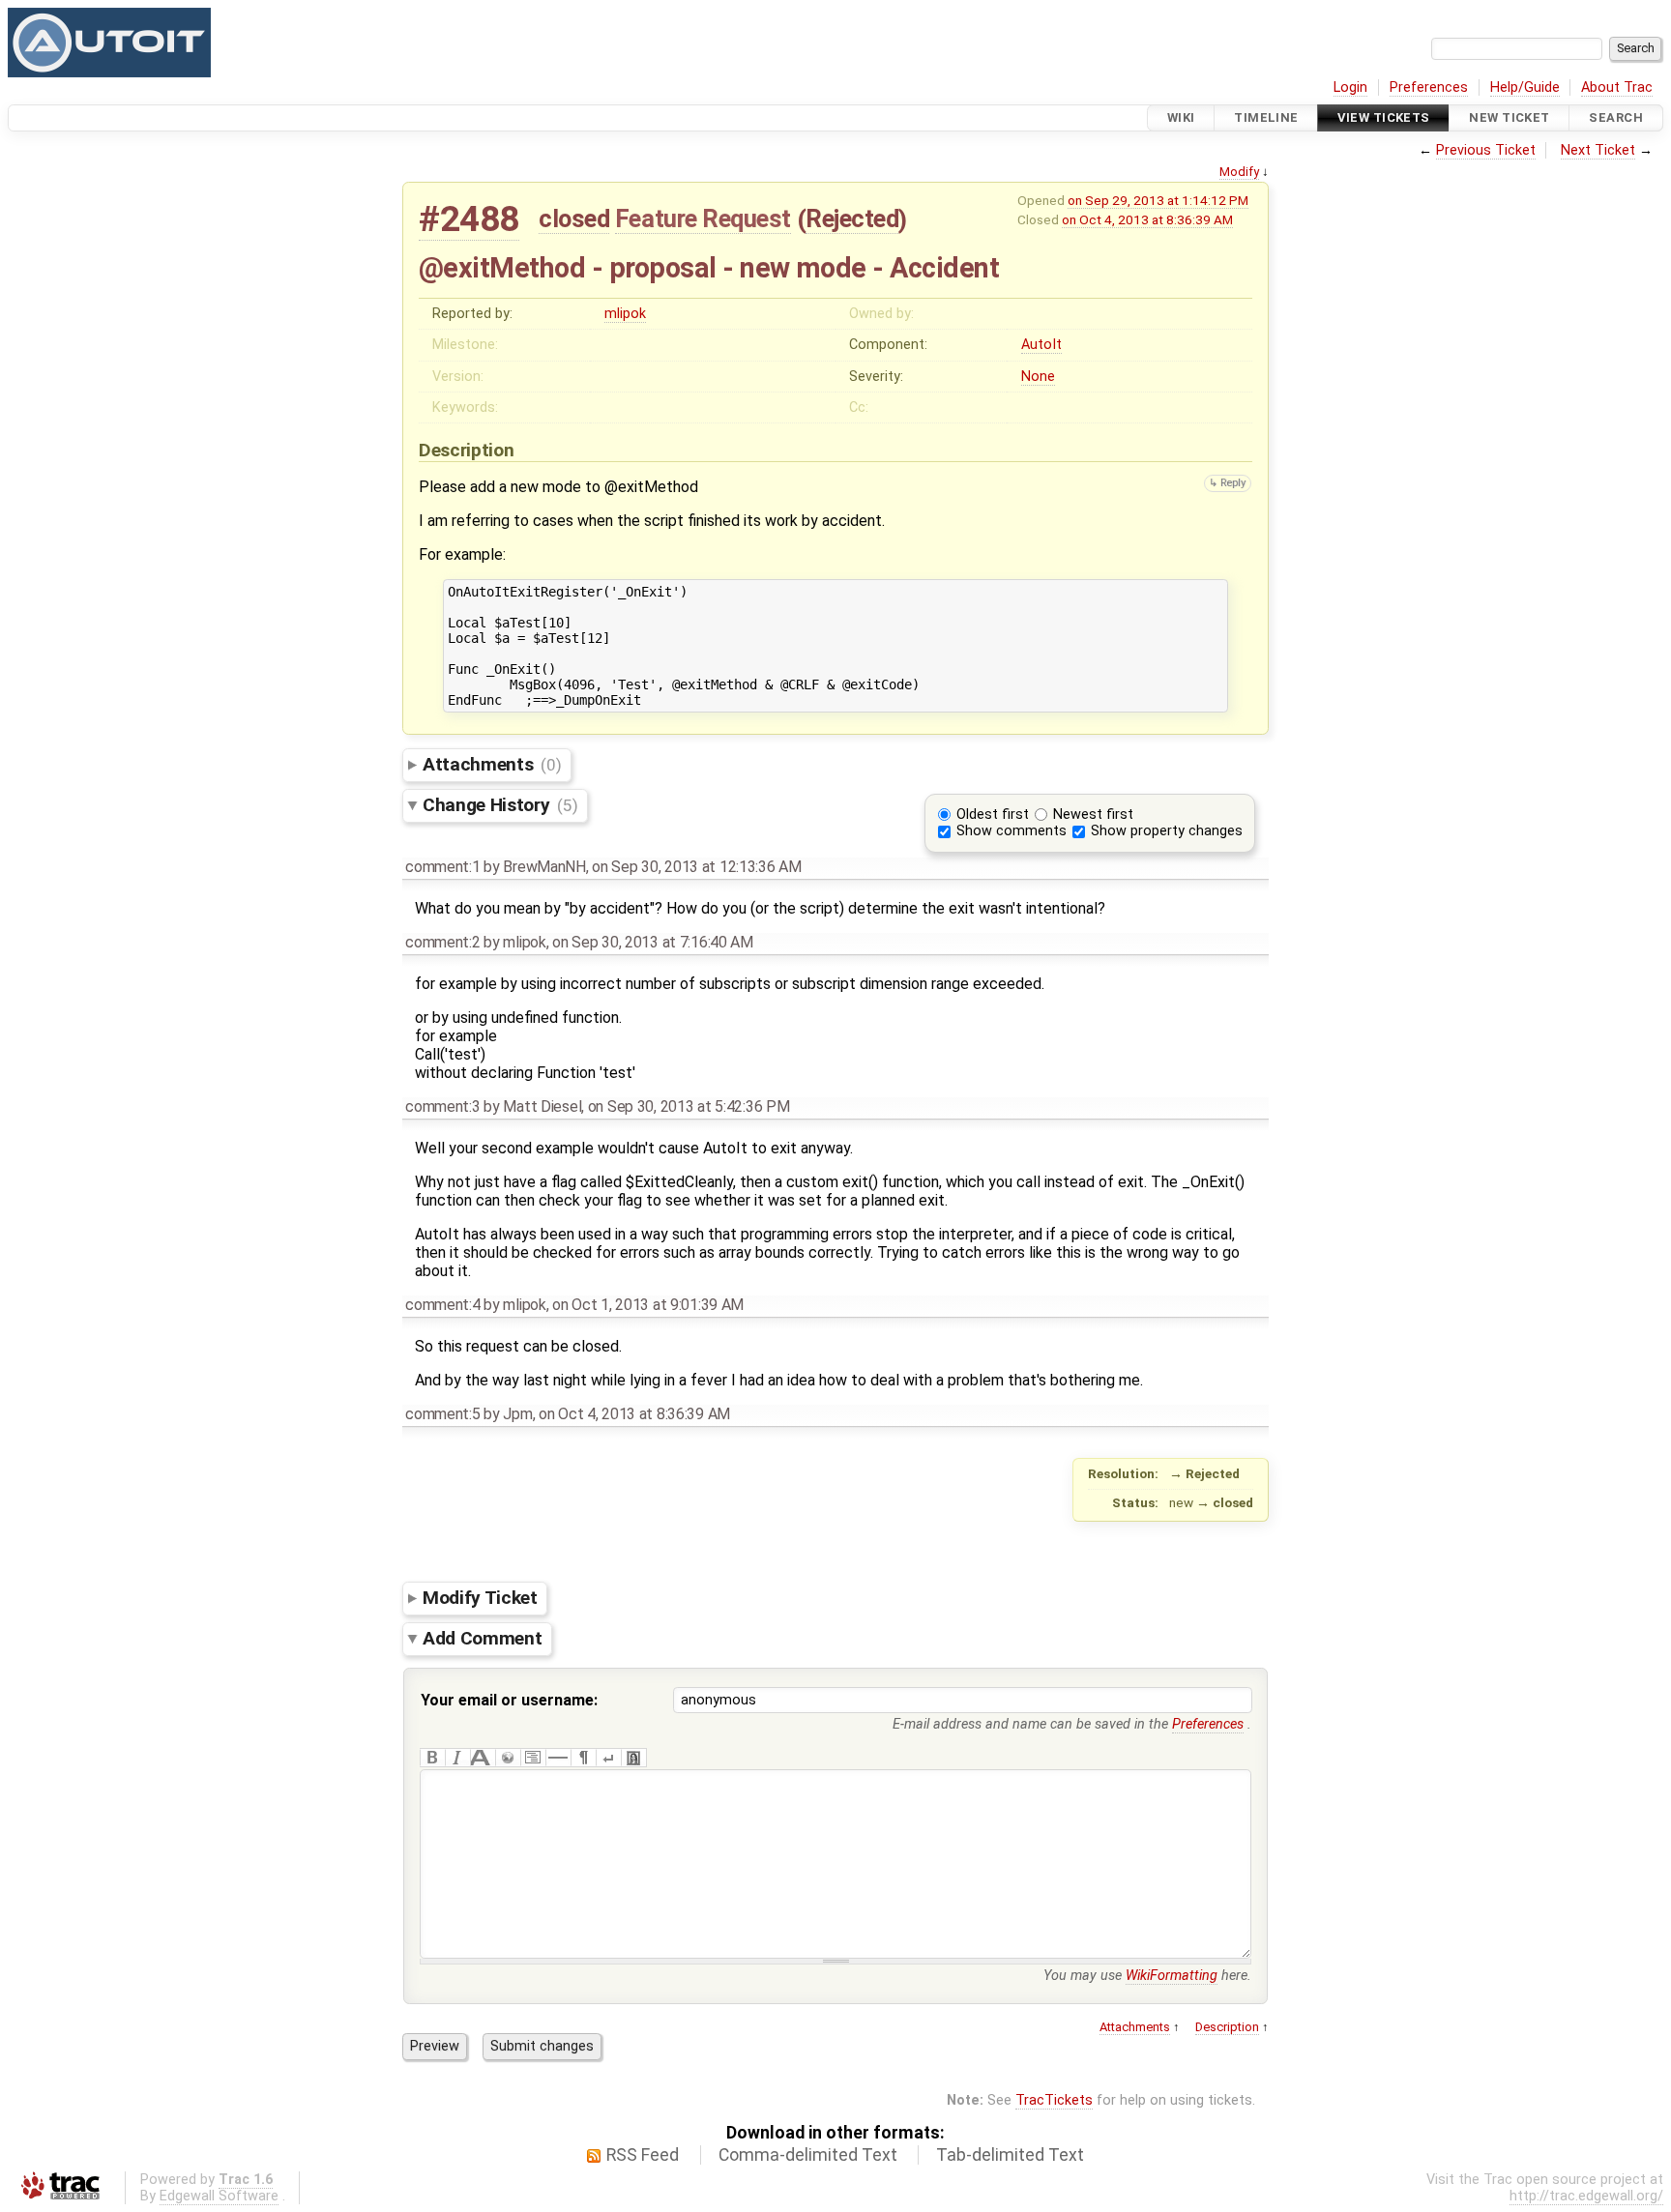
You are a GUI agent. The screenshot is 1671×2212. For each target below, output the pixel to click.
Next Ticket (1598, 150)
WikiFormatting (1172, 1976)
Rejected (852, 218)
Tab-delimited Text (1010, 2155)
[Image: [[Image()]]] (633, 1758)
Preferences (1429, 87)
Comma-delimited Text (808, 2155)
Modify (1239, 172)
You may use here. (1147, 1976)
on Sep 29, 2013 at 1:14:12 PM (1158, 200)
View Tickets (1383, 117)
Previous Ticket (1486, 150)
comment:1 (442, 867)
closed (574, 218)
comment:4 (442, 1305)
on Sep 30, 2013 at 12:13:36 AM (696, 867)
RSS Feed (643, 2155)
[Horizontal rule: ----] (558, 1758)
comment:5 (442, 1414)
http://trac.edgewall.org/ (1586, 2196)
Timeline (1266, 117)
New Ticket (1509, 117)
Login (1350, 87)
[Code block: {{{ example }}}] (533, 1758)
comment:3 (442, 1106)
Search (1616, 117)
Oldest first (993, 815)
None (1038, 377)
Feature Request (703, 218)
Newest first (1093, 815)
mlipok (625, 314)
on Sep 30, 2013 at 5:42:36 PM (689, 1106)
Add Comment (482, 1638)
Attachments (492, 764)
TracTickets (1054, 2100)
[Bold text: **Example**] (432, 1758)
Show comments (1011, 831)
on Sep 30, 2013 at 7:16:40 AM (653, 942)
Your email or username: (509, 1700)
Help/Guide (1525, 87)
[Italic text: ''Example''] (457, 1758)
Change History (500, 805)
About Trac (1617, 87)
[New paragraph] (583, 1758)
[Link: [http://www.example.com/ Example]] (508, 1758)
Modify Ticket (480, 1598)
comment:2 (442, 942)
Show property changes (1167, 831)
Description (1227, 2027)
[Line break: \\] (608, 1758)
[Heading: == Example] (483, 1758)
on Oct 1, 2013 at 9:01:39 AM (648, 1305)
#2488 (469, 219)
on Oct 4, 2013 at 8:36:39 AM (1147, 219)
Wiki (1181, 117)
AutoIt (1041, 345)
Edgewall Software (219, 2196)
